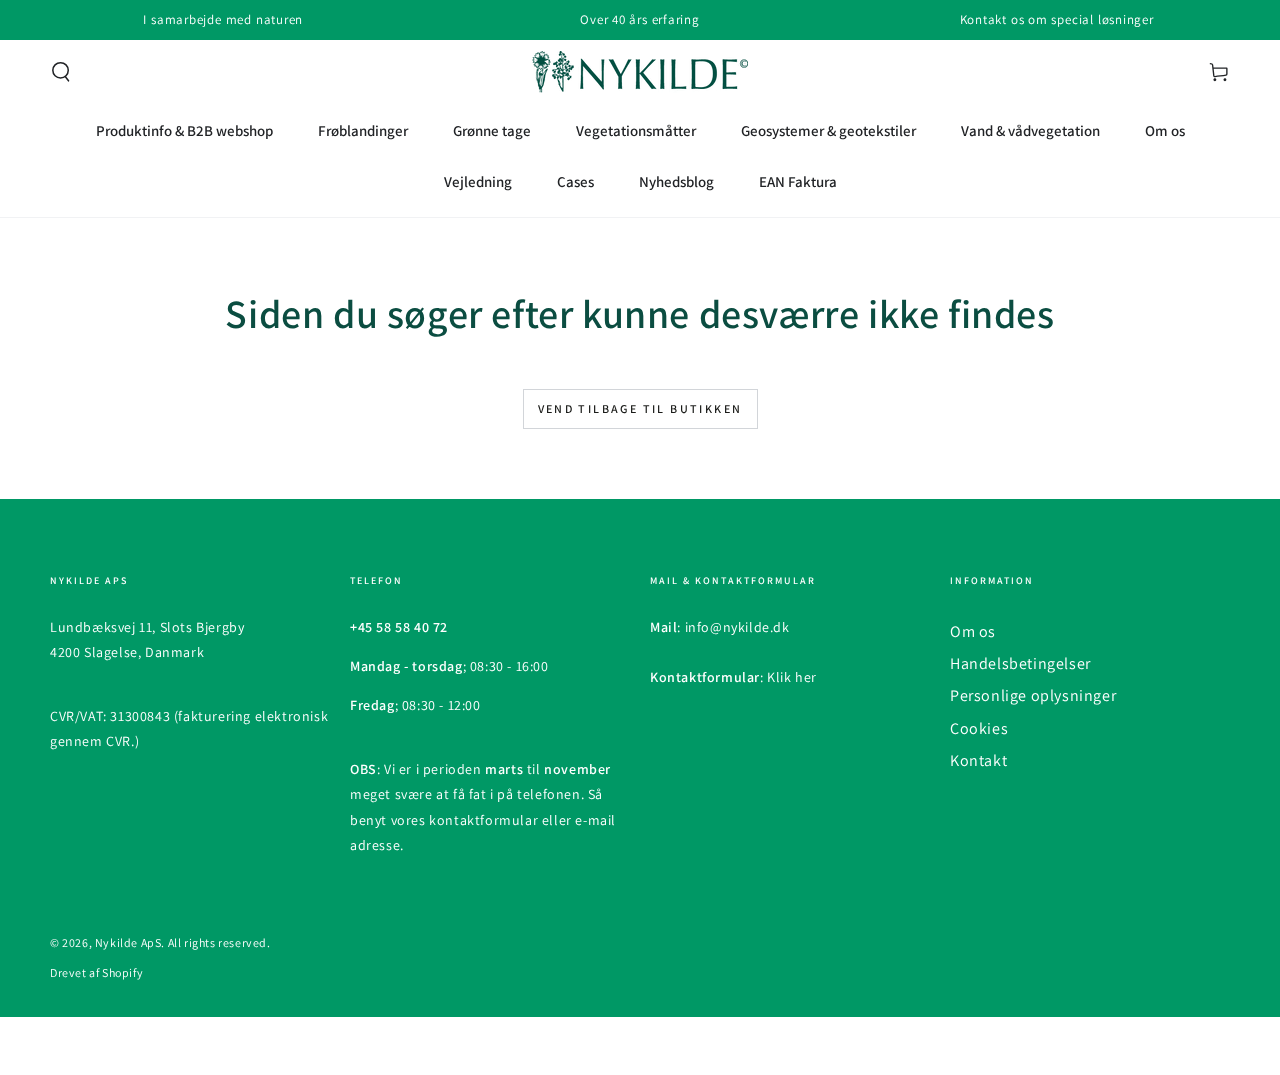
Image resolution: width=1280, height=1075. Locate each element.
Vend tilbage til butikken (640, 408)
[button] (61, 72)
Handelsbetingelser (1020, 663)
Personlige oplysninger (1033, 695)
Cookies (979, 728)
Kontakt (978, 760)
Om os (973, 631)
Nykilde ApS (128, 942)
